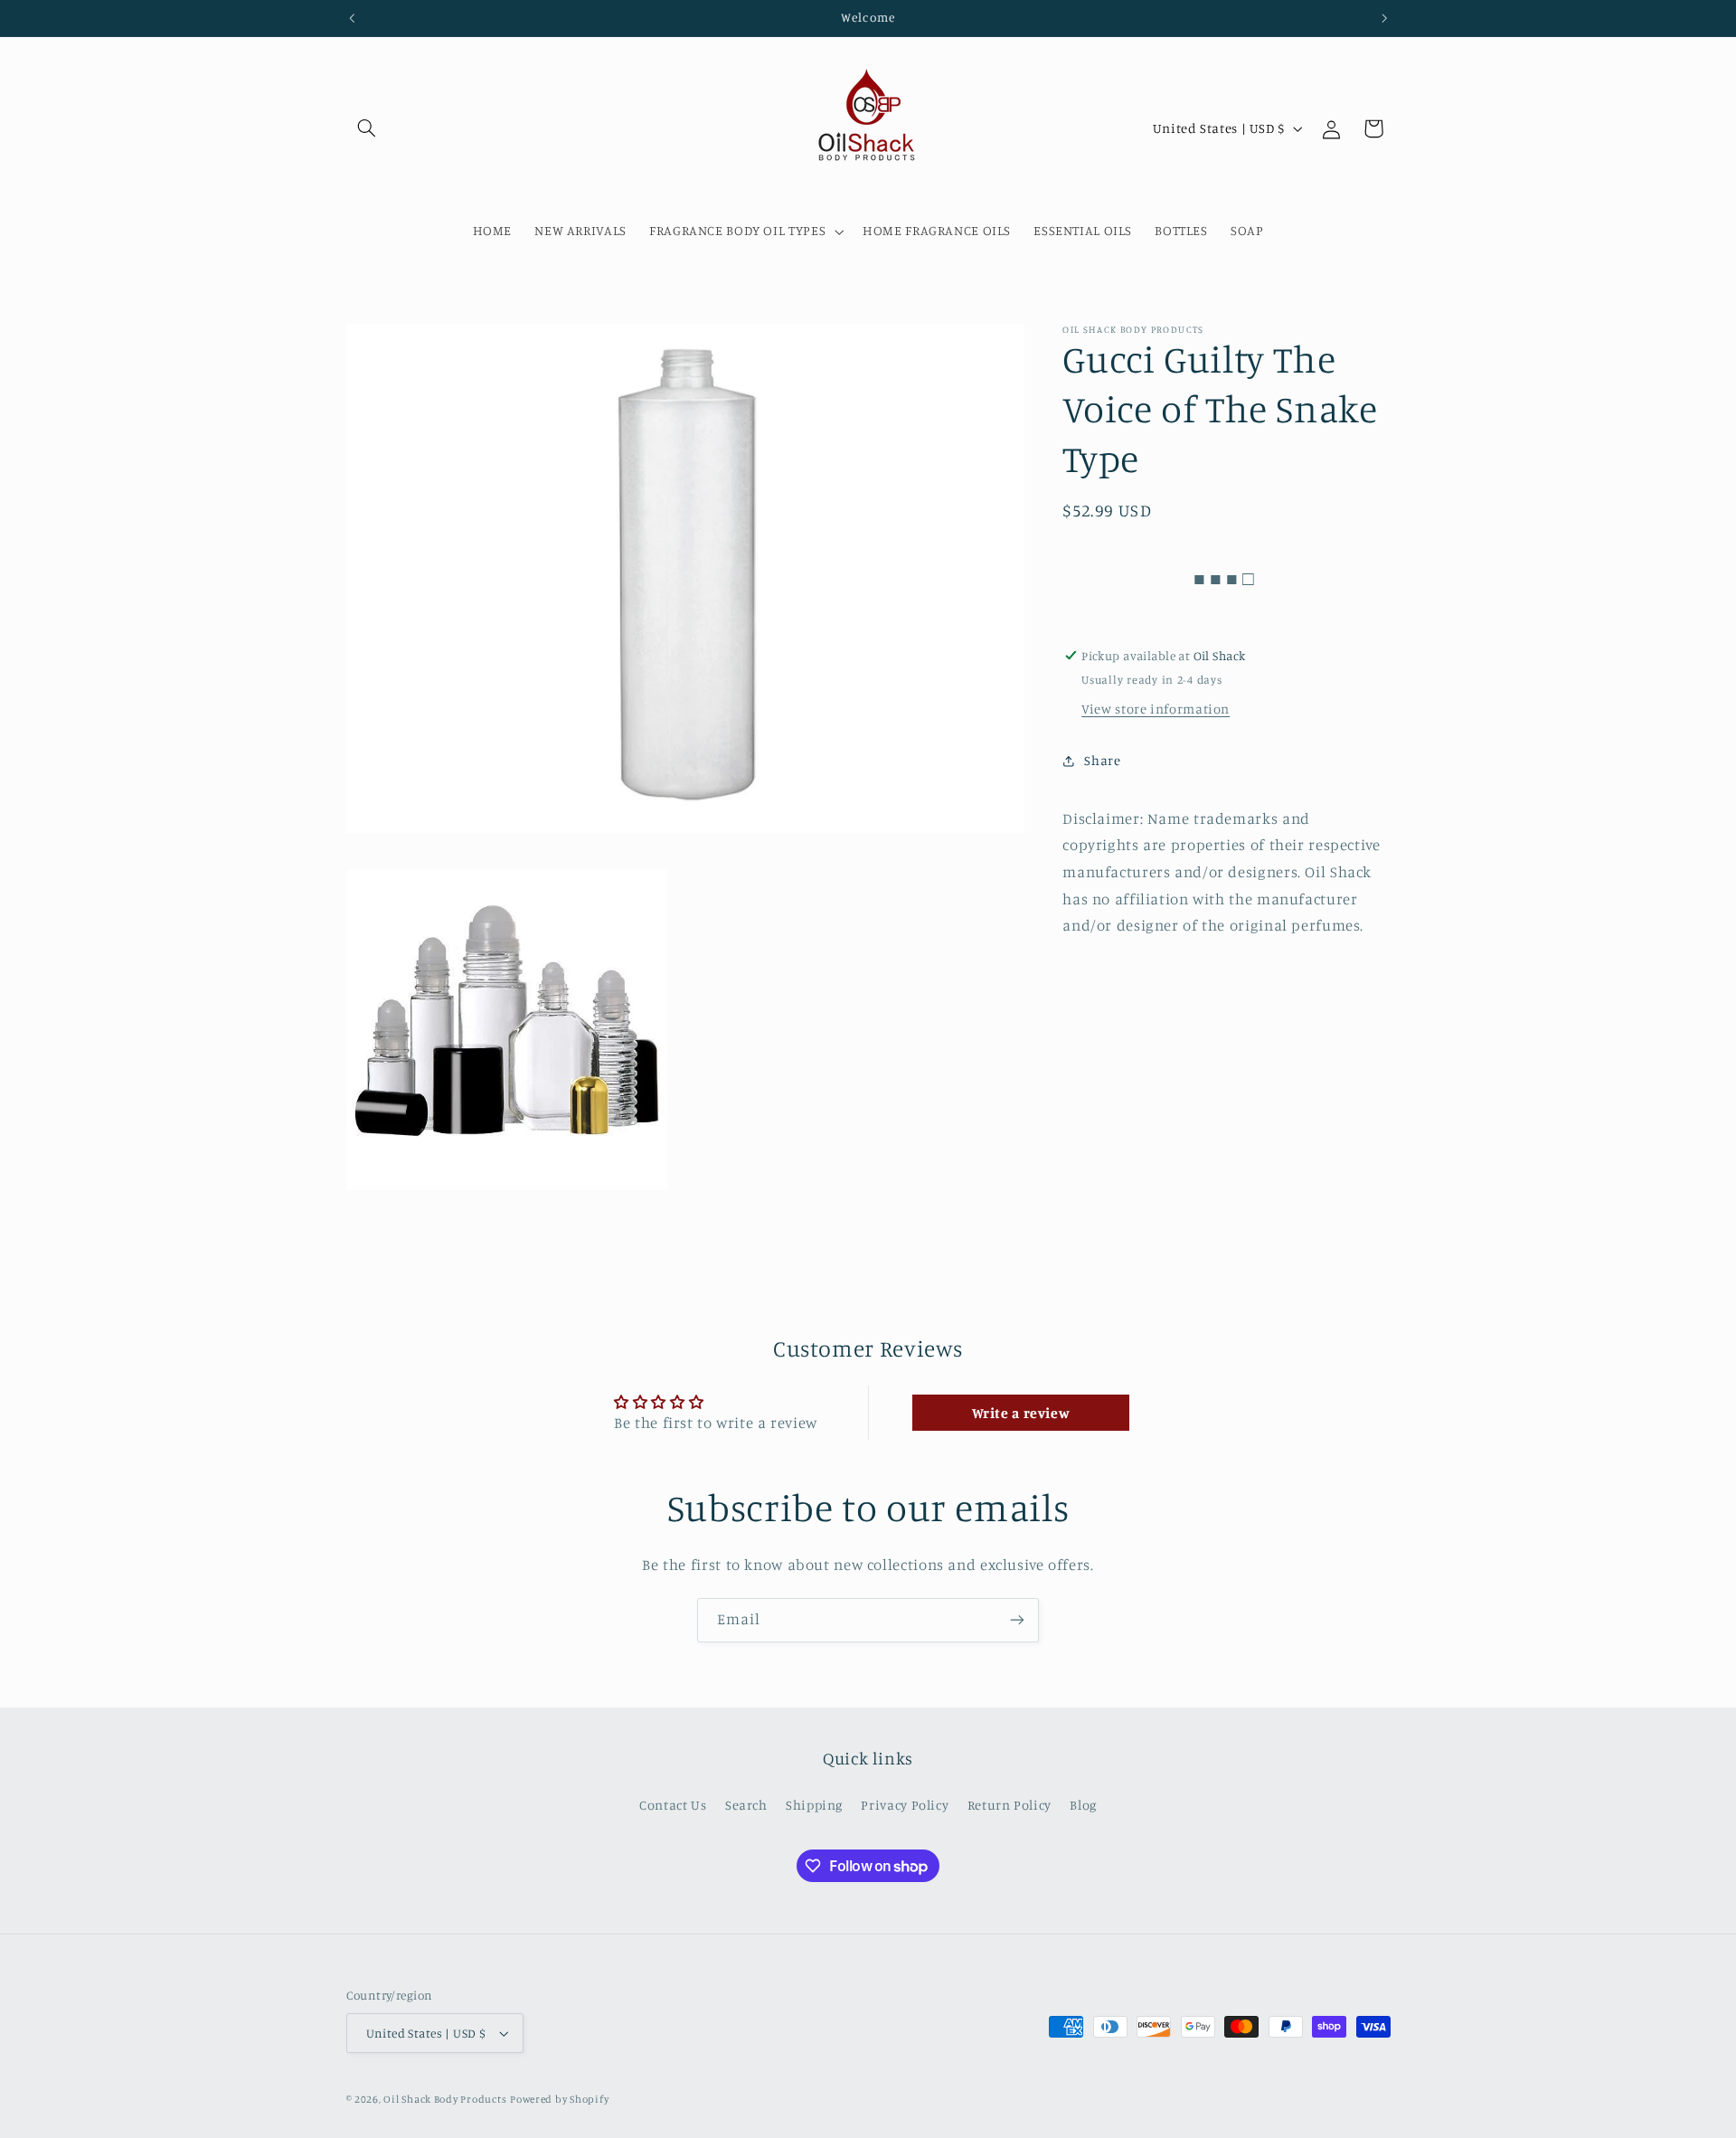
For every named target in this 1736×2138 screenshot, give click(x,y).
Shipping (814, 1805)
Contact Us (673, 1805)
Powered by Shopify (559, 2099)
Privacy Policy (905, 1805)
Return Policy (1010, 1805)
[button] (367, 128)
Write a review (1021, 1413)
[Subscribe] (1017, 1620)
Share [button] (1102, 760)
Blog (1083, 1805)
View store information (1156, 709)
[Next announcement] (1384, 18)
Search (746, 1805)
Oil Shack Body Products (445, 2099)
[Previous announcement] (352, 18)
